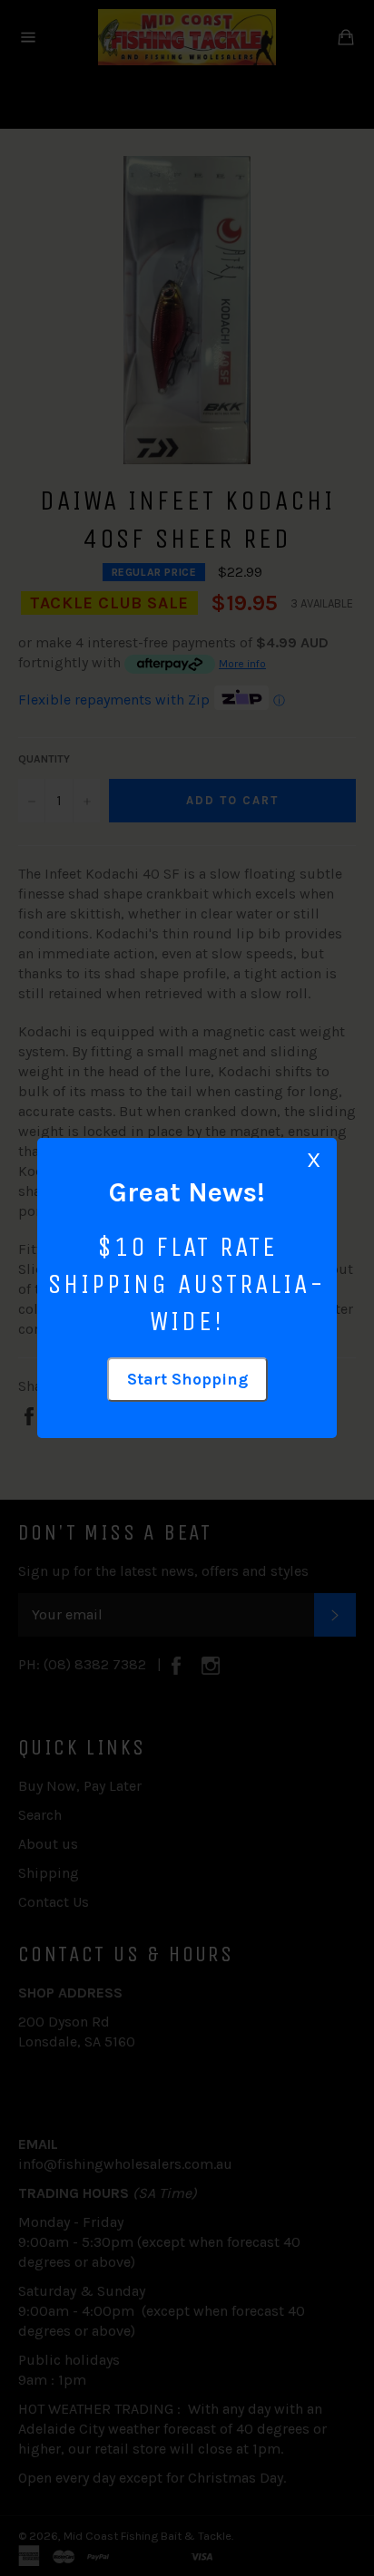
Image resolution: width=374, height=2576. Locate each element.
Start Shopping (187, 1379)
